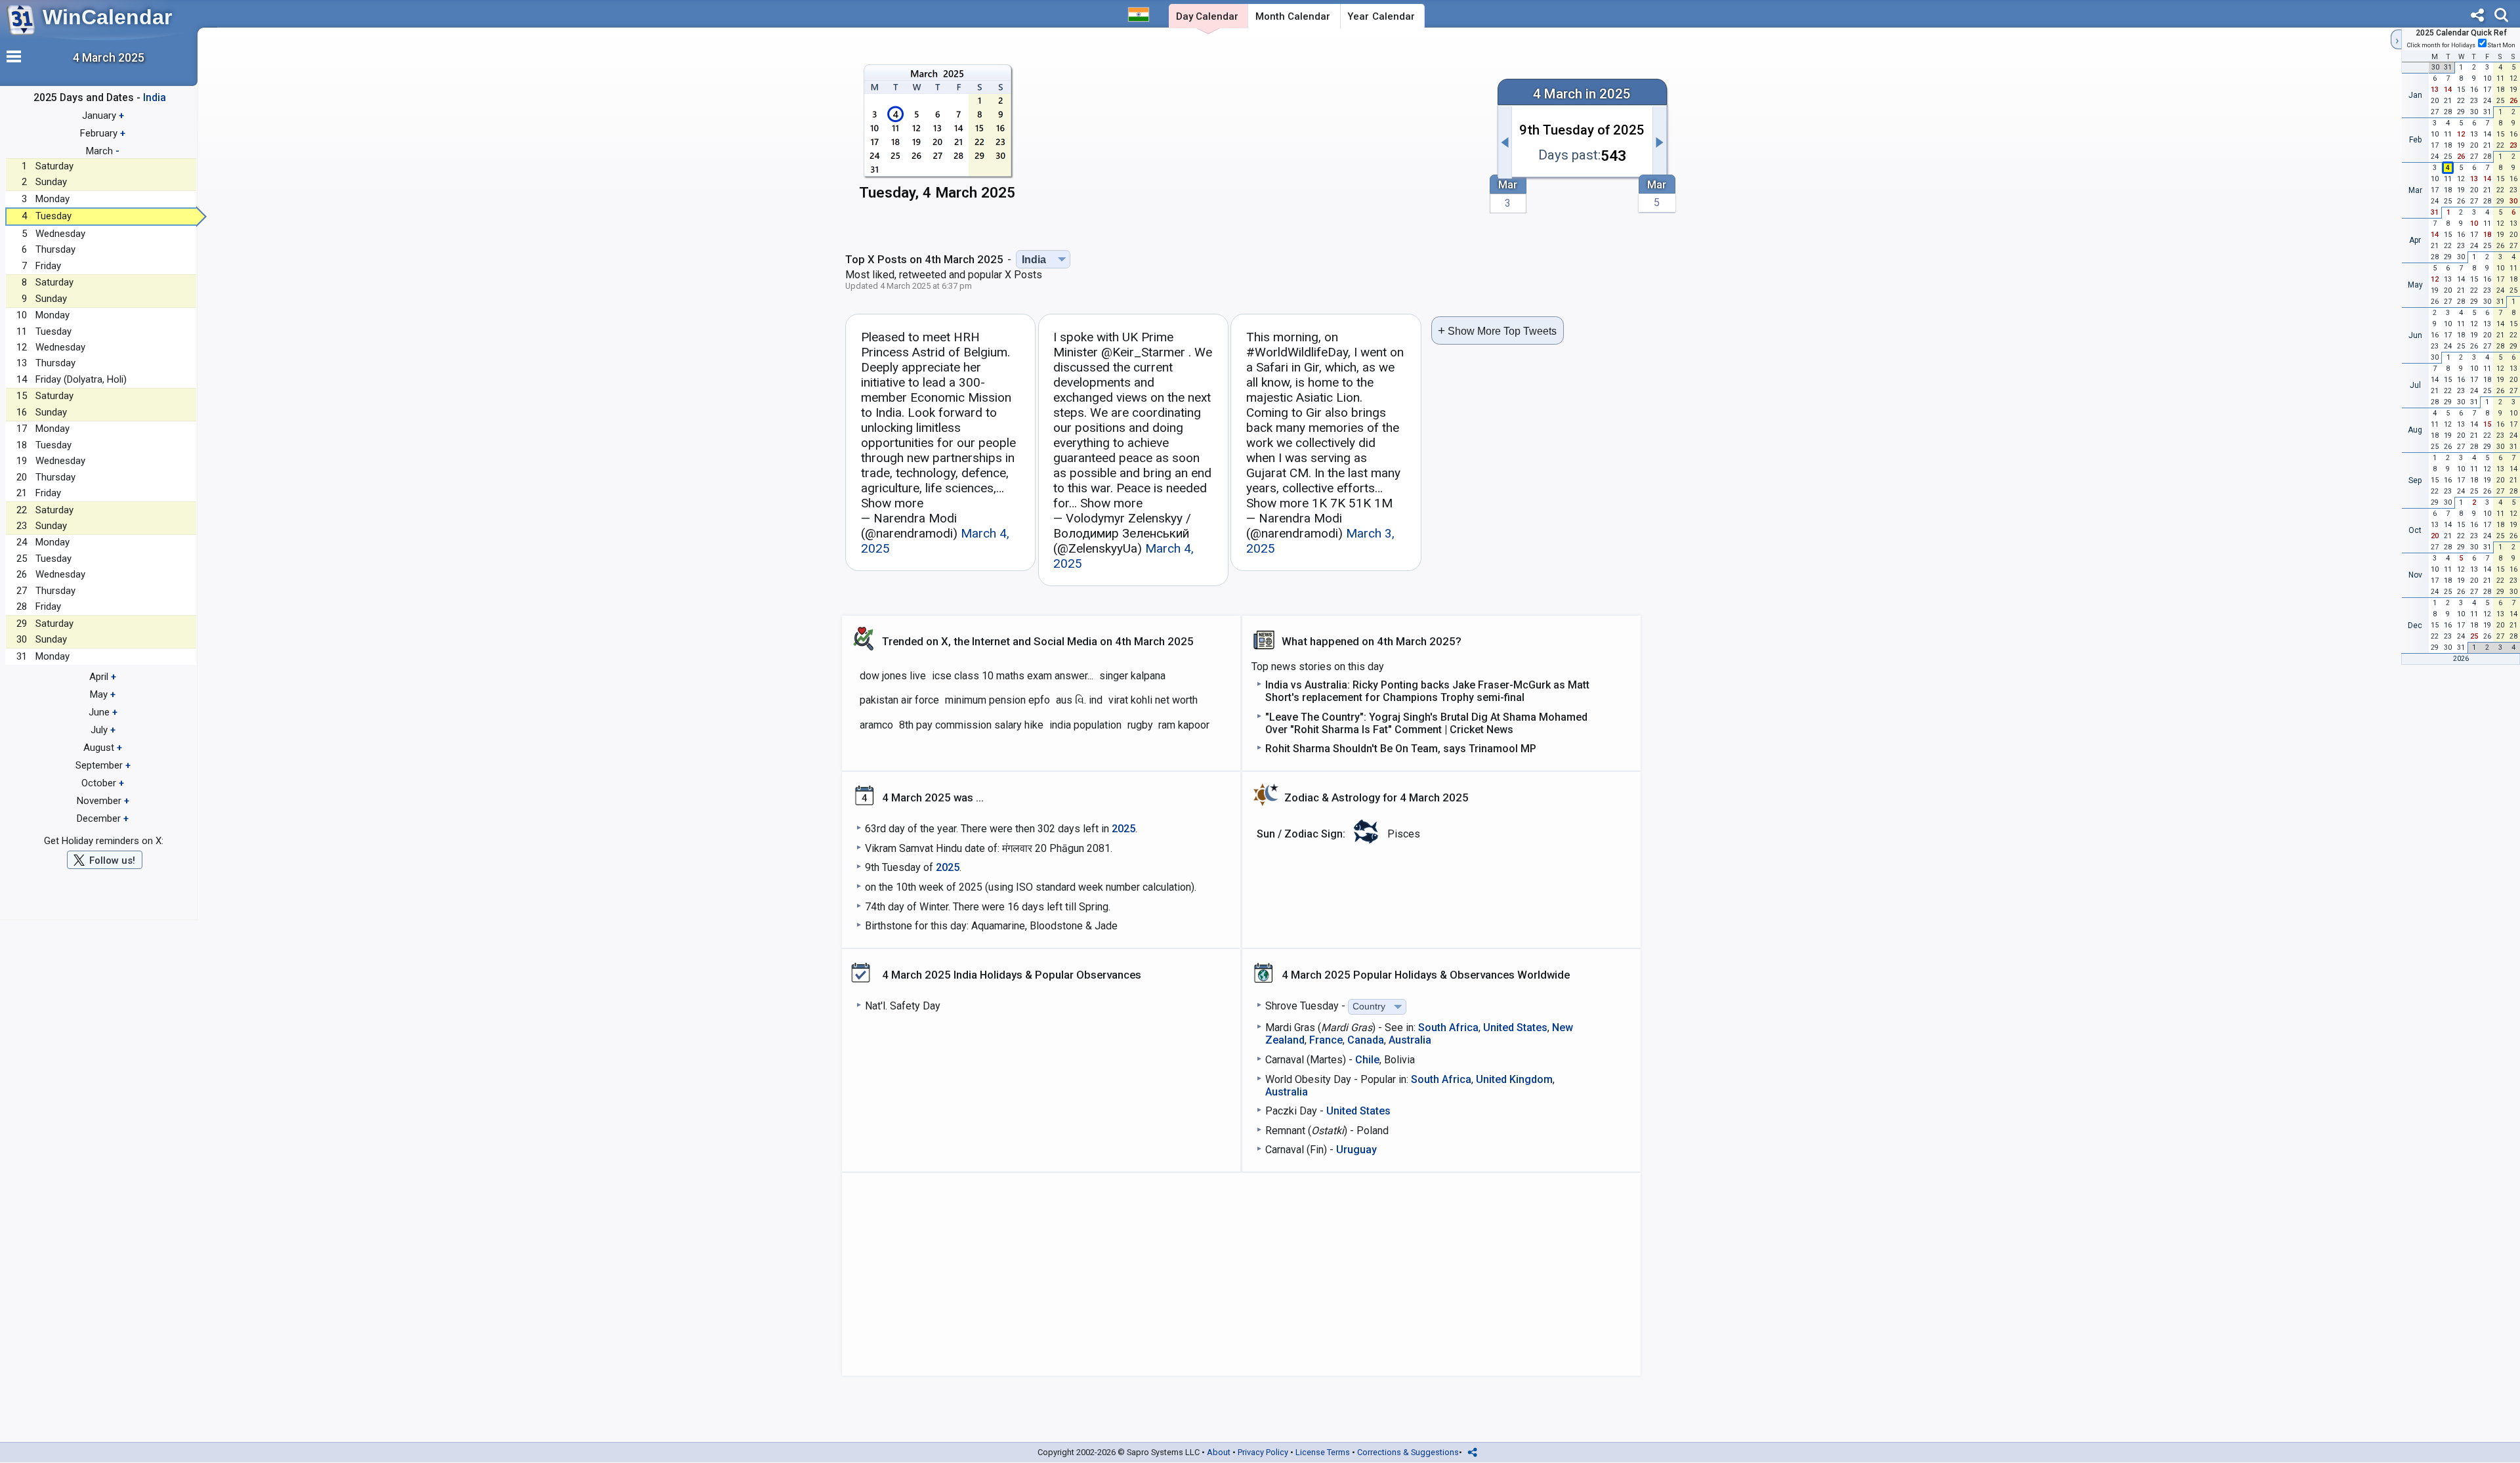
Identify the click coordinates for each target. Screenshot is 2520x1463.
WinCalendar (107, 17)
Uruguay (1356, 1150)
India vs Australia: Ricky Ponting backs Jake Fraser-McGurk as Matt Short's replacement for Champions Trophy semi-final (1427, 691)
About (1219, 1452)
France (1326, 1040)
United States (1515, 1028)
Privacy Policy (1263, 1452)
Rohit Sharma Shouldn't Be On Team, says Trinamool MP (1401, 749)
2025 (1123, 829)
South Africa (1448, 1028)
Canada (1366, 1040)
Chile (1367, 1060)
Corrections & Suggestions (1408, 1452)
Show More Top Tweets (1497, 330)
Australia (1410, 1040)
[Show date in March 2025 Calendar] (937, 136)
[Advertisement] (1258, 136)
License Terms (1323, 1452)
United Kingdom (1514, 1079)
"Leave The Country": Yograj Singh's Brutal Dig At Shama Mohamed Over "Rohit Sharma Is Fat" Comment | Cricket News (1426, 723)
